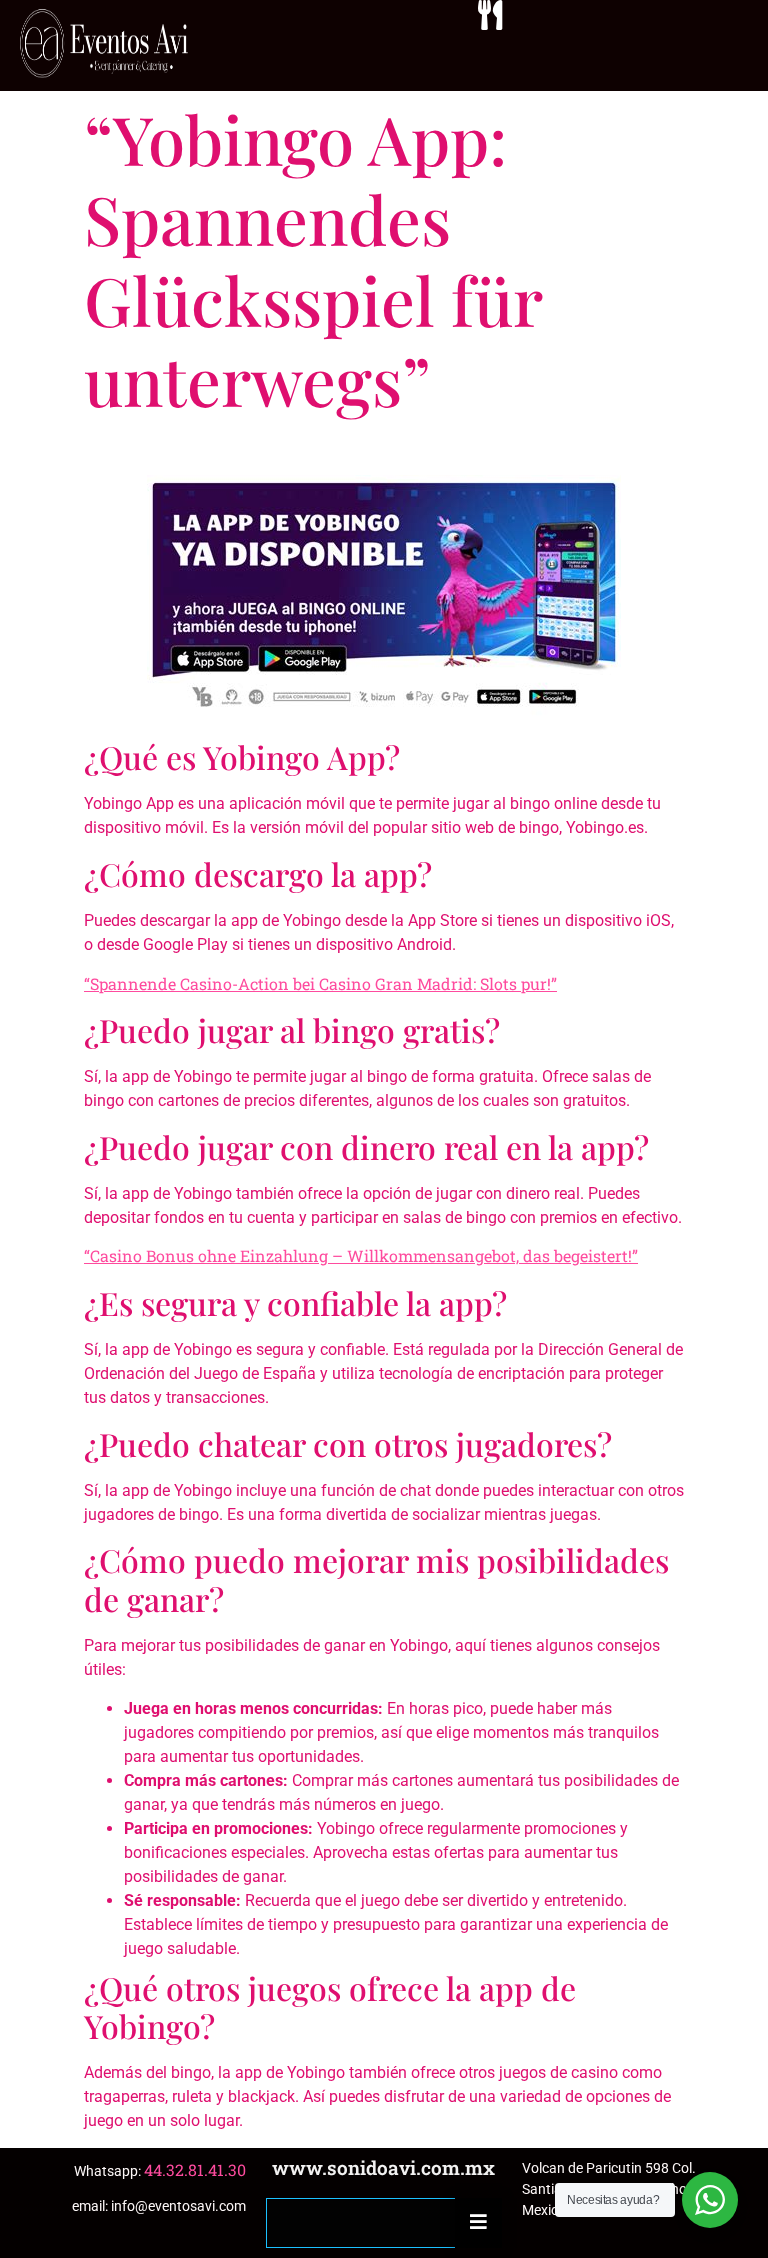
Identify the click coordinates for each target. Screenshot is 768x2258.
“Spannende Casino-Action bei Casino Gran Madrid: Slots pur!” (320, 983)
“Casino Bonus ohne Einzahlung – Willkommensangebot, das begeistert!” (361, 1255)
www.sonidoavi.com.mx (383, 2167)
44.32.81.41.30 (195, 2169)
